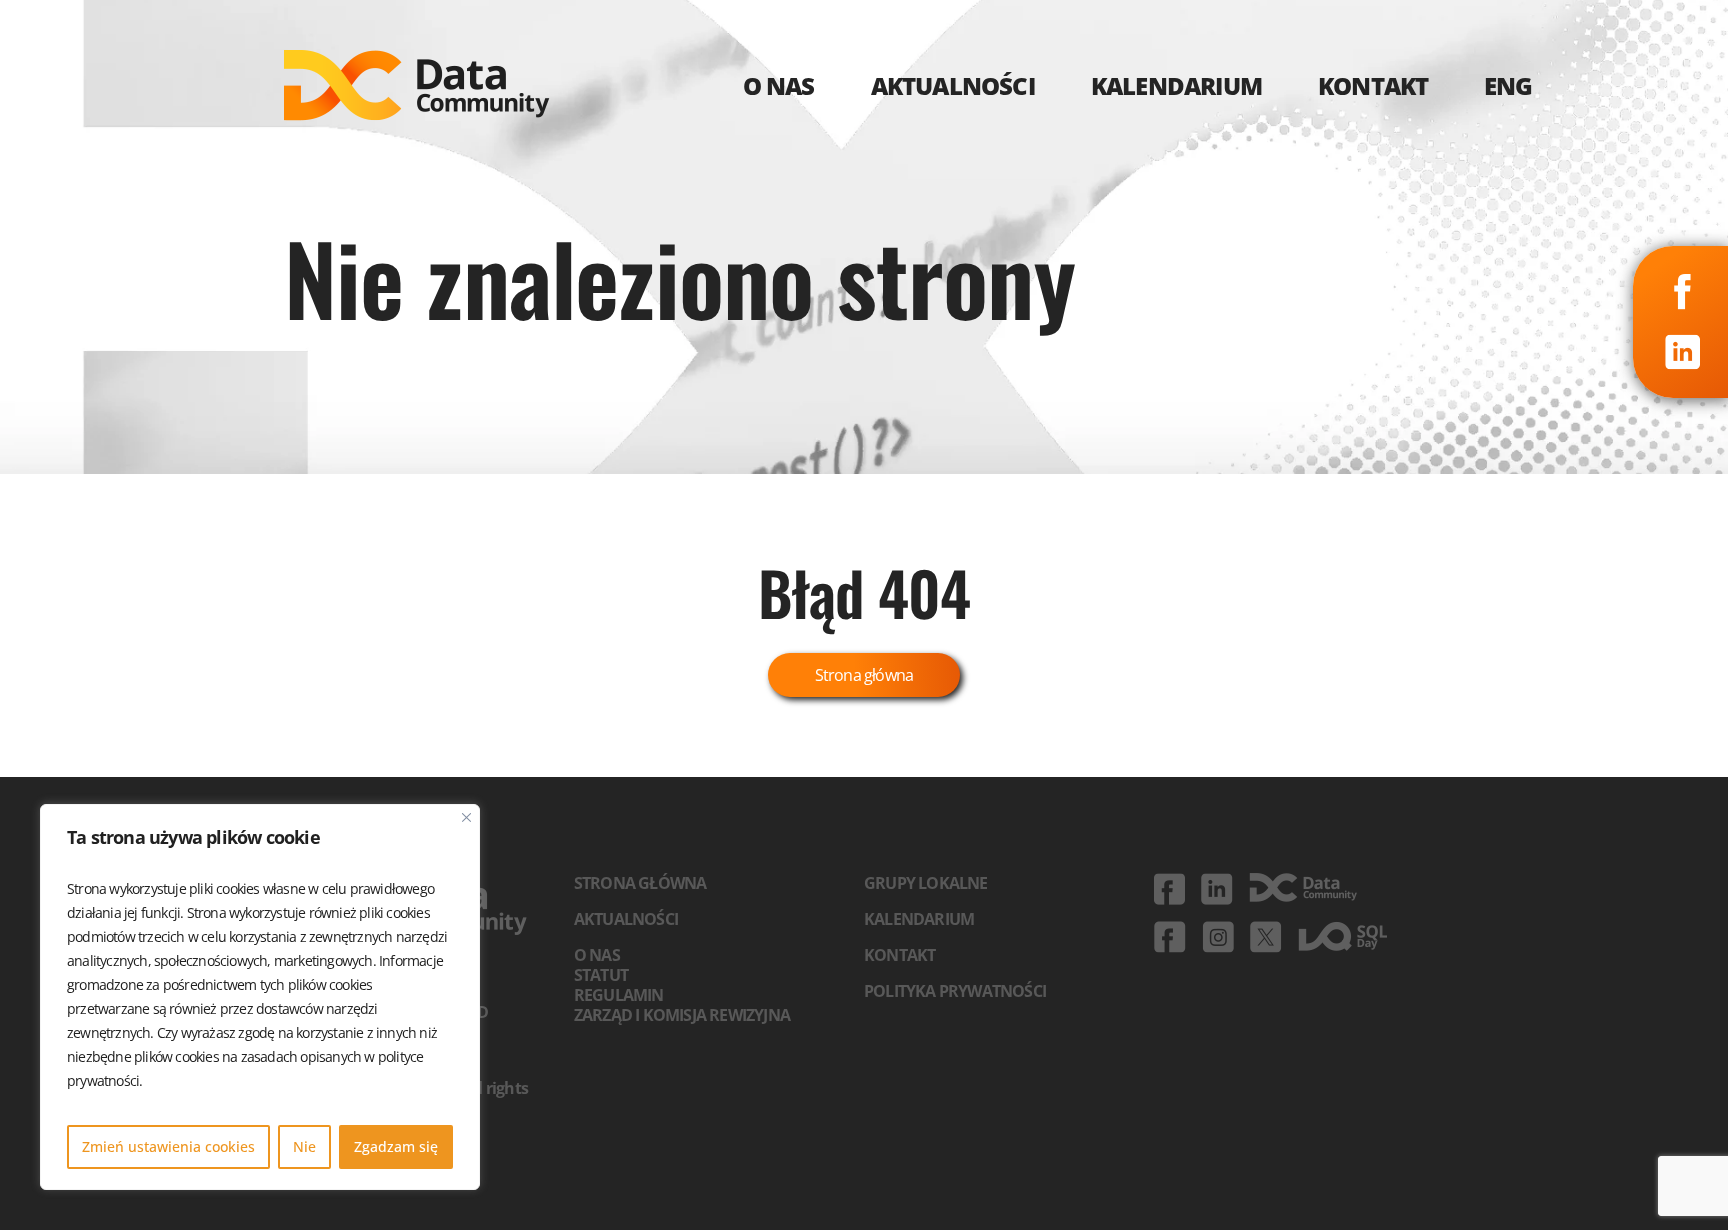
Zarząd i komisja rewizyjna (682, 1015)
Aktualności (626, 919)
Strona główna (864, 675)
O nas (597, 955)
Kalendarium (919, 919)
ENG (1508, 85)
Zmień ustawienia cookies (168, 1146)
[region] (260, 997)
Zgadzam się (396, 1146)
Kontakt (899, 955)
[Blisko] (466, 817)
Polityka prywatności (955, 991)
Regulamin (619, 995)
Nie (304, 1146)
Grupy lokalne (926, 883)
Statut (601, 975)
